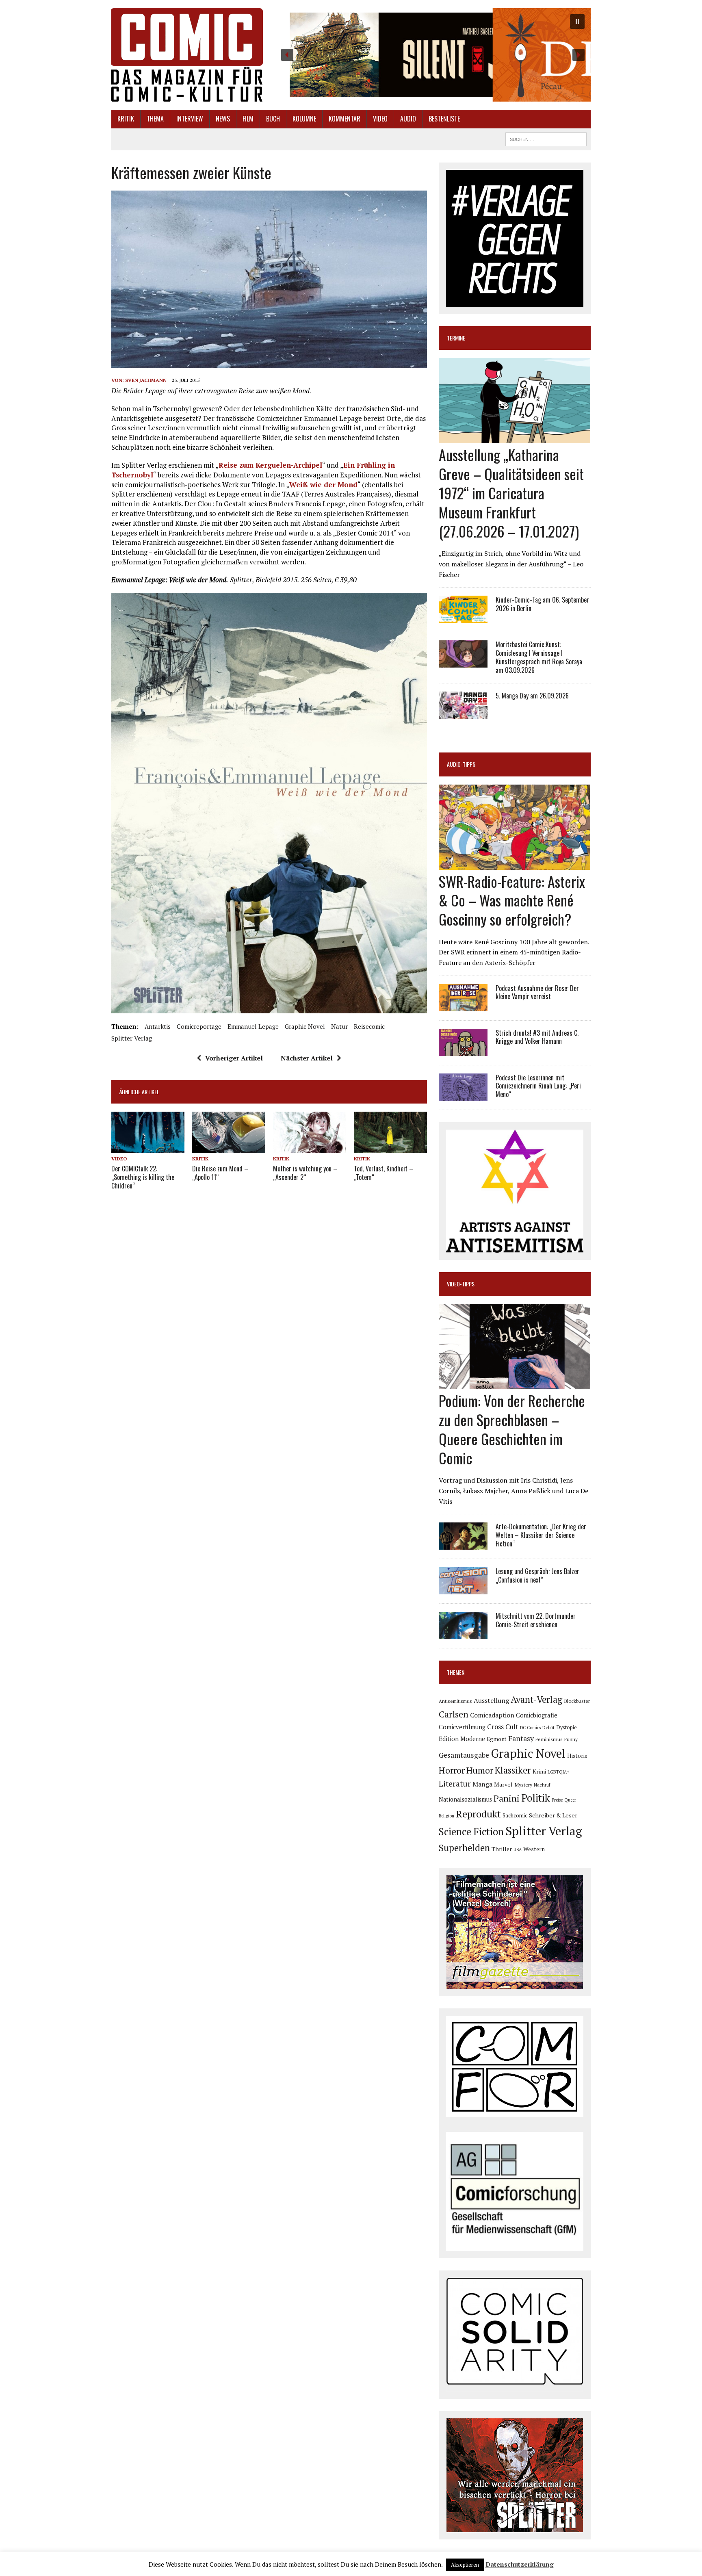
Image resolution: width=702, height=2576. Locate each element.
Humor (480, 1770)
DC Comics (530, 1728)
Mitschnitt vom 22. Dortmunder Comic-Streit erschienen (536, 1620)
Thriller (502, 1849)
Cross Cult (503, 1727)
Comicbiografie (537, 1715)
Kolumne (304, 119)
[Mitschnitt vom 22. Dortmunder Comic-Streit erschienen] (463, 1634)
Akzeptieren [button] (465, 2565)
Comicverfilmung (462, 1727)
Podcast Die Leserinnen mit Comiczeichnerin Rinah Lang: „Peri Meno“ (538, 1086)
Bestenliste (444, 119)
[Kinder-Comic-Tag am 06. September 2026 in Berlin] (463, 618)
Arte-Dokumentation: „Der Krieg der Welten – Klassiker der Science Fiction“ (541, 1535)
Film (248, 119)
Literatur (455, 1783)
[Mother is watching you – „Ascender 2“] (310, 1147)
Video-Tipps (461, 1284)
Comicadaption (492, 1715)
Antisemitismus (455, 1701)
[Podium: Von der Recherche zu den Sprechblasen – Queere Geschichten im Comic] (515, 1384)
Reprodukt (478, 1814)
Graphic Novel (305, 1026)
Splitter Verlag (132, 1038)
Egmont (497, 1739)
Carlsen (454, 1714)
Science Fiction (471, 1832)
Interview (190, 119)
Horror (452, 1770)
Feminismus (549, 1739)
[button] (433, 55)
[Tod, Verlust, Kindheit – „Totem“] (390, 1147)
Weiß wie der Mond (323, 485)
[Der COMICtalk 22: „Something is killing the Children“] (148, 1147)
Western (534, 1849)
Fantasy (521, 1738)
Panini (507, 1798)
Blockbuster (577, 1701)
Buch (273, 119)
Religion (446, 1816)
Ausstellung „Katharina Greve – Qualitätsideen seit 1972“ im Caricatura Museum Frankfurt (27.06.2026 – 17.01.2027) (511, 492)
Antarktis (158, 1026)
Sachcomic (515, 1816)
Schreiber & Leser (553, 1815)
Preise (557, 1800)
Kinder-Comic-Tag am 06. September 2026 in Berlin (542, 604)
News (223, 119)
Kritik (126, 119)
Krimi (539, 1772)
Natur (339, 1026)
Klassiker (513, 1770)
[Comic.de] (187, 55)
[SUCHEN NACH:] (546, 138)
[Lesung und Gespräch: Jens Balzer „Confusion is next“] (463, 1589)
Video (380, 119)
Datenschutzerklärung (520, 2564)
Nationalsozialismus (465, 1799)
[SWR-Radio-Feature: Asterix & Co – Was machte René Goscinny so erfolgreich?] (515, 864)
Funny (571, 1739)
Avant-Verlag (536, 1699)
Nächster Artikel (307, 1058)
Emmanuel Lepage (253, 1026)
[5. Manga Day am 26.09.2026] (463, 713)
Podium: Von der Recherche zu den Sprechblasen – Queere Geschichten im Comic (512, 1429)
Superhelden (464, 1848)
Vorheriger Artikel (234, 1058)
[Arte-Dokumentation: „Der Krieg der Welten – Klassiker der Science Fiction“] (463, 1544)
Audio (408, 119)
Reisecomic (369, 1026)
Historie (577, 1756)
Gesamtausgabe (464, 1755)
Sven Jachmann (146, 380)
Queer (570, 1800)
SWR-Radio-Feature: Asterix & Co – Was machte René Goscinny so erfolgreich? (512, 900)
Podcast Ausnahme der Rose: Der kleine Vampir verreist (537, 992)
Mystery (523, 1785)
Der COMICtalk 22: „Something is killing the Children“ (143, 1177)
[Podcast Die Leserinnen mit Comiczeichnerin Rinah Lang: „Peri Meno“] (463, 1095)
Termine (456, 338)
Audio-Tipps (461, 764)
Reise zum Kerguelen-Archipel (270, 465)
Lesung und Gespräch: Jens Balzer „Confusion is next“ (537, 1575)
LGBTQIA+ (559, 1772)
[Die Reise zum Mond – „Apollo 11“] (229, 1147)
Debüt (548, 1727)
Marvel (503, 1784)
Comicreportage (199, 1026)
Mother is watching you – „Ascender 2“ (305, 1173)
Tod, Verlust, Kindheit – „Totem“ (383, 1173)
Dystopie (567, 1727)
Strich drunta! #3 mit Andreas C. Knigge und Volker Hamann (537, 1037)
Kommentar (344, 119)
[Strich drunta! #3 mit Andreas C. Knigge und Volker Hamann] (463, 1050)
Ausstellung (491, 1700)
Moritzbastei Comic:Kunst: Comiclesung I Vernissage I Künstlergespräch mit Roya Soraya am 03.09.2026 (539, 657)
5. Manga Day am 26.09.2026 (532, 696)
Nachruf (542, 1785)
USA (518, 1850)
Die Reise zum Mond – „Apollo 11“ (220, 1173)
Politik (536, 1798)
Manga (482, 1784)
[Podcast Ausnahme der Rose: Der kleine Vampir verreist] (463, 1006)
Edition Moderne (462, 1739)
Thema (155, 119)
